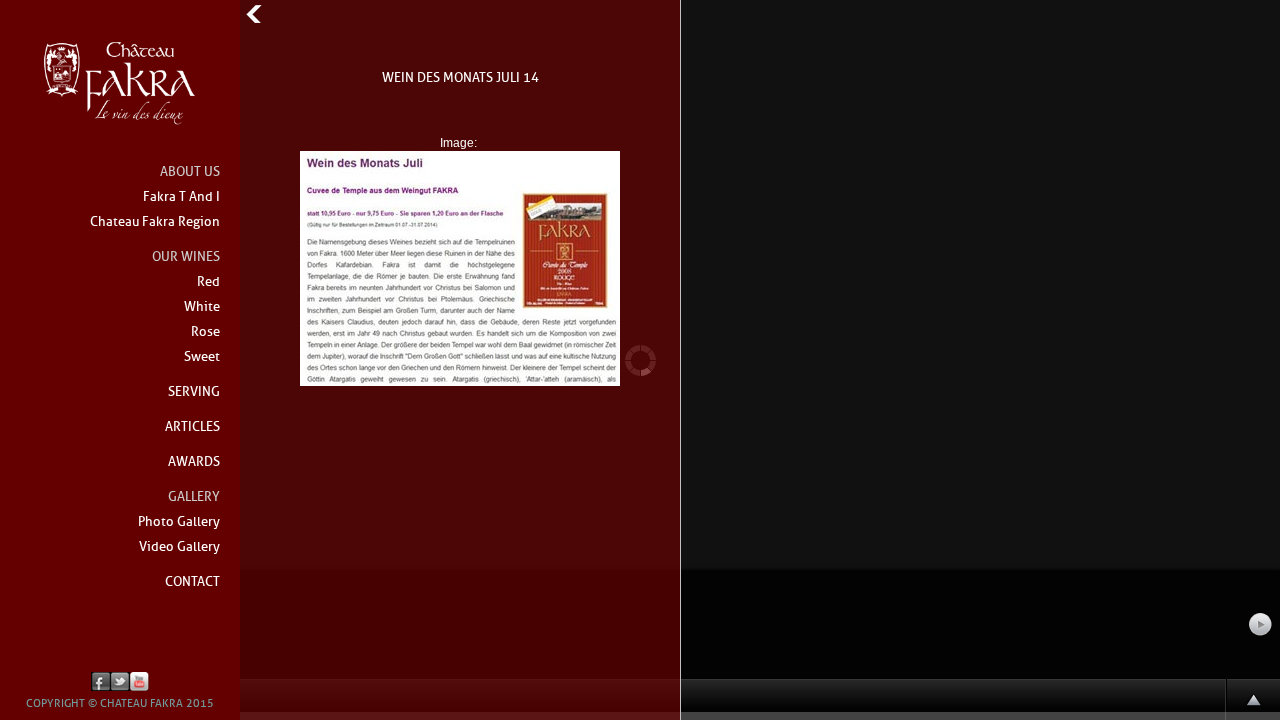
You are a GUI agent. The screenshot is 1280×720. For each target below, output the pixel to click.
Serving (194, 392)
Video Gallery (179, 547)
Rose (205, 332)
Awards (194, 462)
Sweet (202, 357)
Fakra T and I (181, 197)
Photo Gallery (179, 522)
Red (208, 282)
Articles (192, 427)
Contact (192, 582)
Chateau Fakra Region (155, 222)
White (202, 307)
